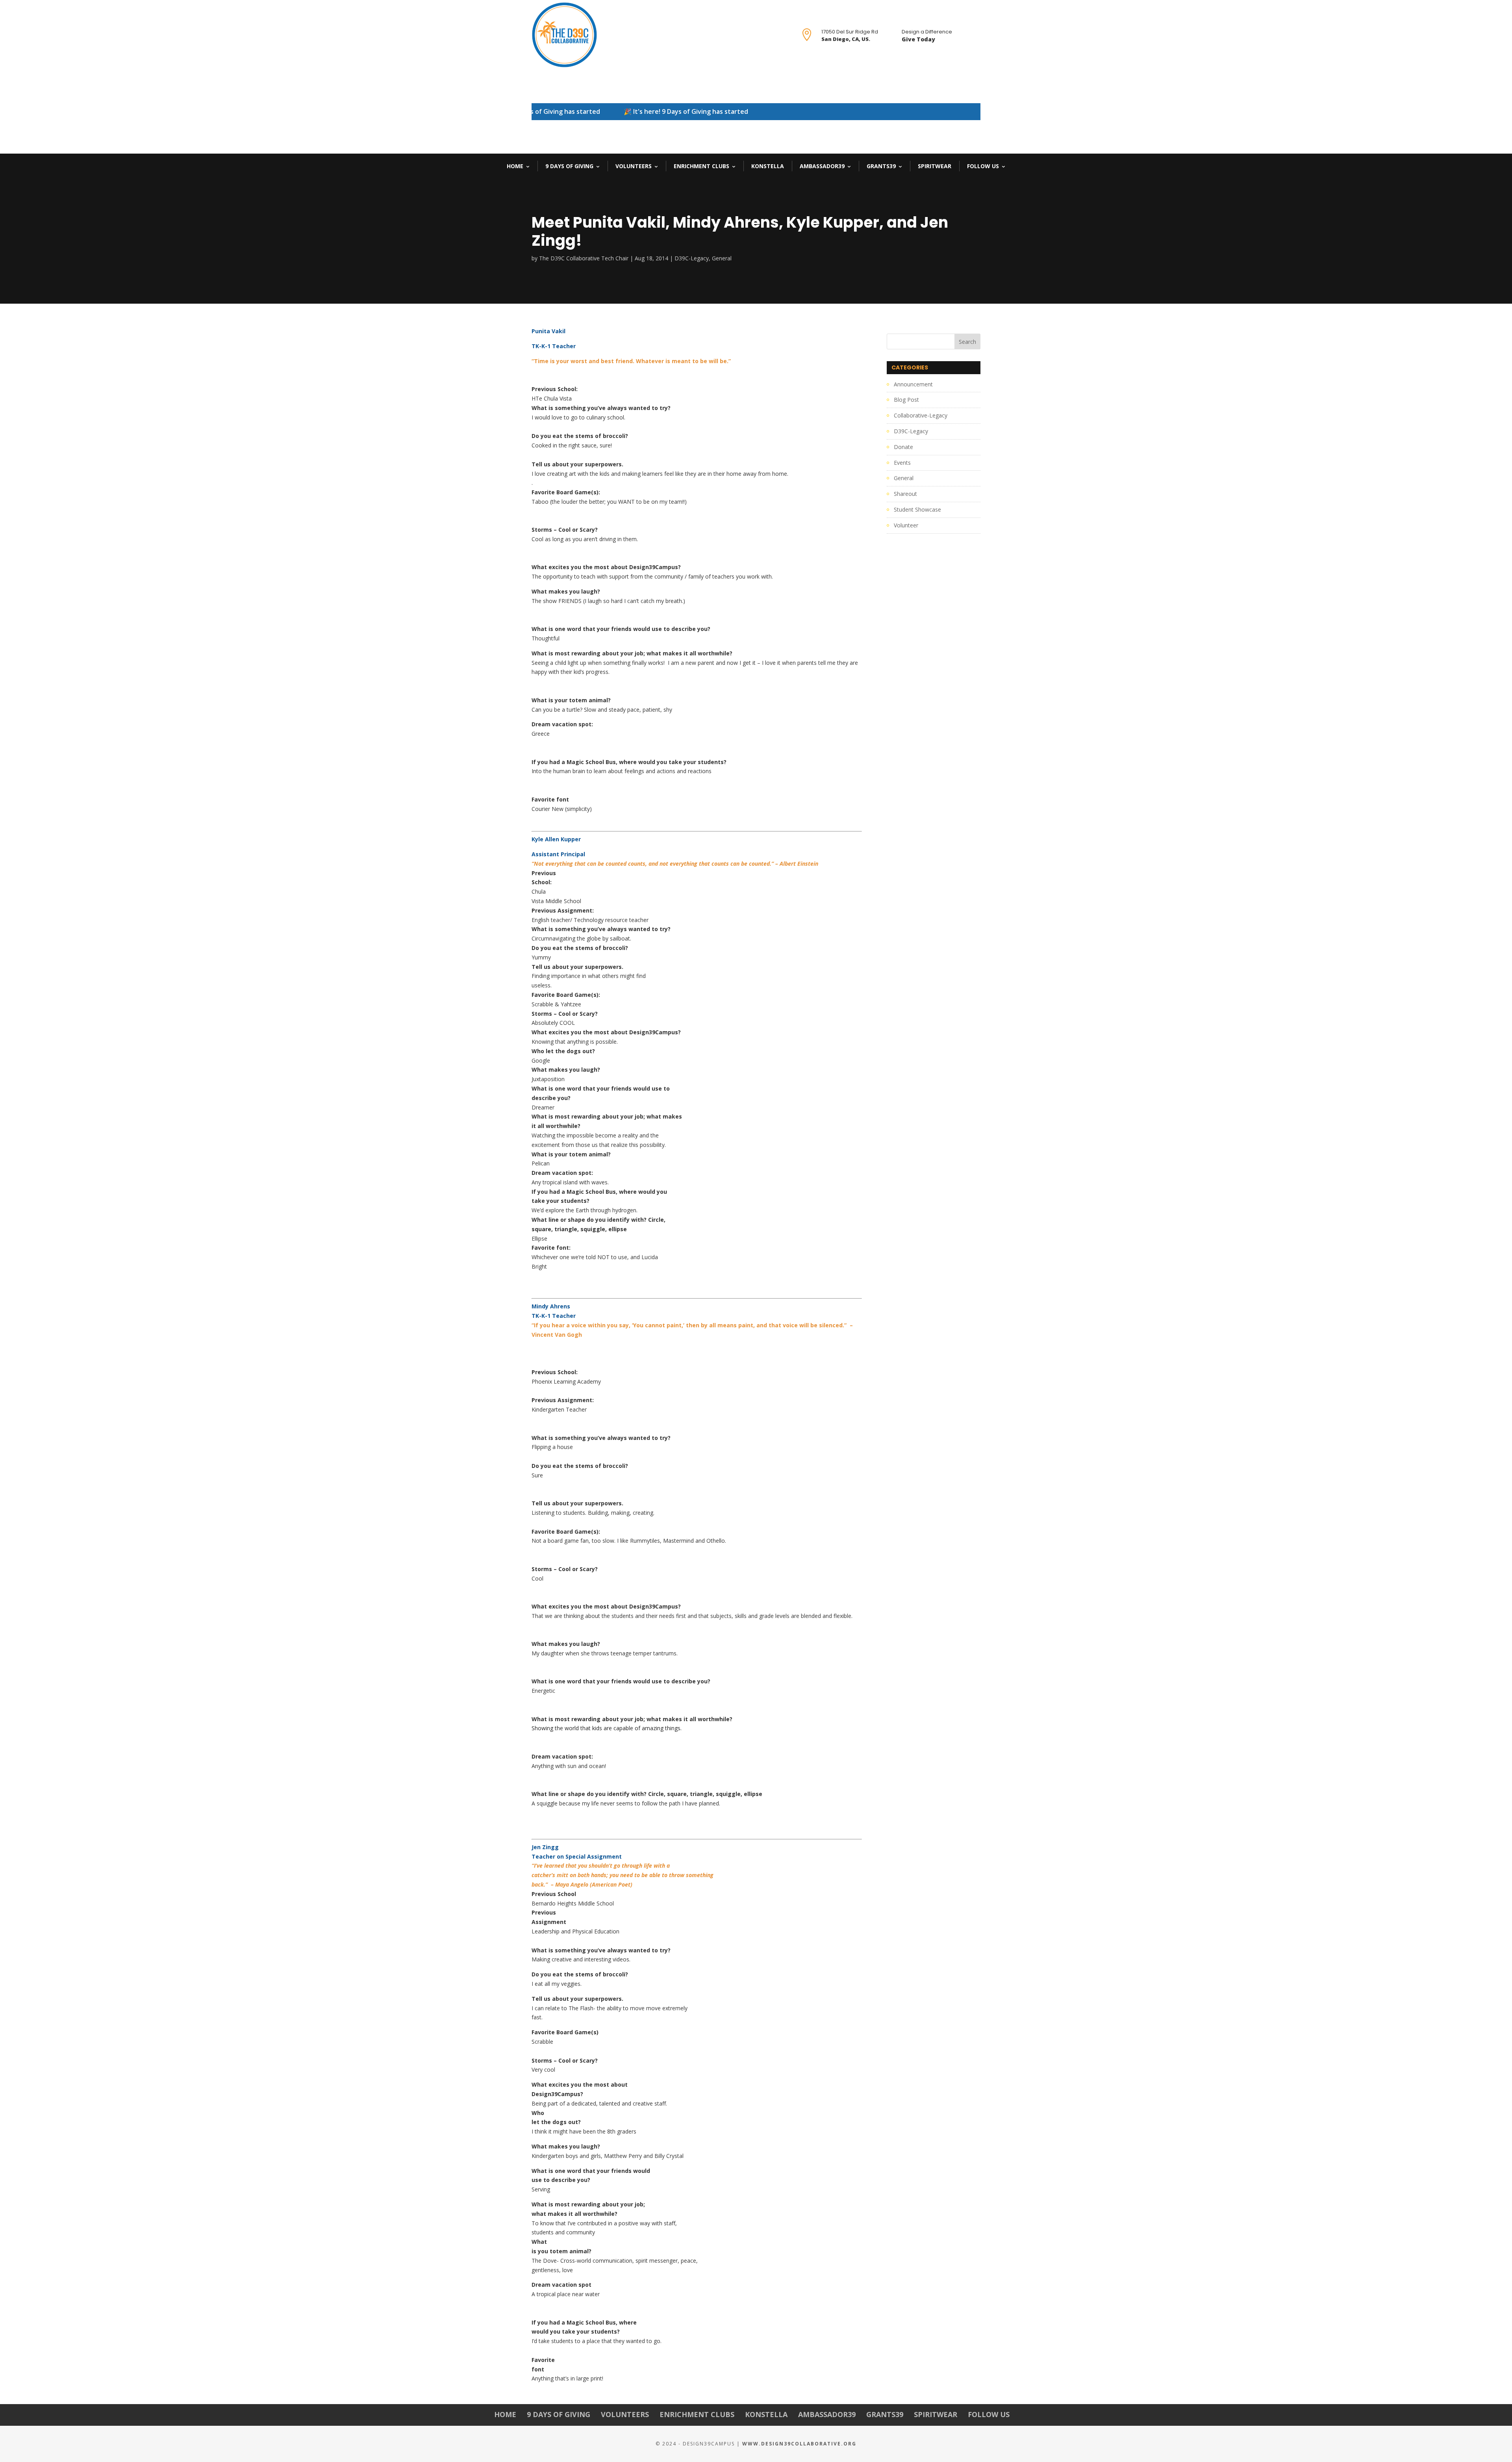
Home (515, 166)
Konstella (768, 166)
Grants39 (881, 166)
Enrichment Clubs (701, 166)
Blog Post (906, 400)
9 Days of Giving (569, 166)
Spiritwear (935, 166)
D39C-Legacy (692, 258)
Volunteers (634, 166)
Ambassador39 (822, 166)
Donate (903, 447)
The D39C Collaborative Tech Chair (584, 258)
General (722, 258)
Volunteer (906, 525)
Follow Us (983, 166)
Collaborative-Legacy (921, 415)
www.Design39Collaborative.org (799, 2444)
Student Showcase (917, 509)
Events (902, 463)
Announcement (913, 384)
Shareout (905, 494)
